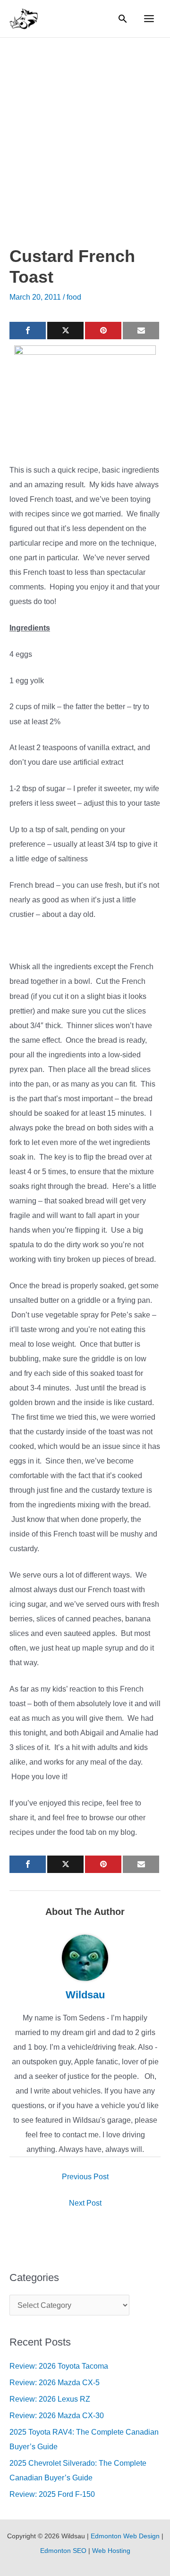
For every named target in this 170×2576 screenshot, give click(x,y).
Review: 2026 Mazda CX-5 (55, 2383)
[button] (123, 19)
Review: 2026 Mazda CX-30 (57, 2416)
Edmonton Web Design (125, 2536)
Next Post (85, 2203)
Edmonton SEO (63, 2551)
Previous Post (85, 2177)
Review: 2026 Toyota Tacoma (59, 2366)
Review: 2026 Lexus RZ (50, 2399)
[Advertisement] (85, 127)
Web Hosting (111, 2551)
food (74, 297)
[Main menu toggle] (149, 19)
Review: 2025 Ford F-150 (52, 2494)
